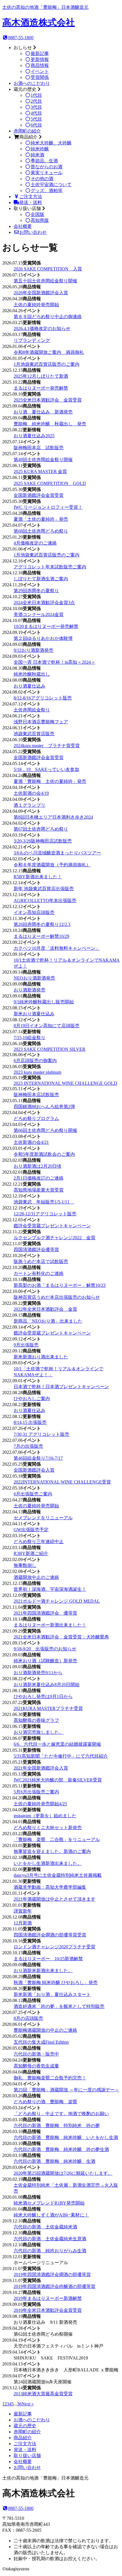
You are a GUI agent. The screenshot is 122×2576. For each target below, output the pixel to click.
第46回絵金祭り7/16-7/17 (38, 1458)
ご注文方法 (31, 197)
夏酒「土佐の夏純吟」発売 (41, 519)
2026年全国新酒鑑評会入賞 (41, 293)
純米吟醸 (40, 149)
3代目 (36, 107)
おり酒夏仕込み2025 (34, 436)
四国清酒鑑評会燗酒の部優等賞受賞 (50, 1935)
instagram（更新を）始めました (45, 1816)
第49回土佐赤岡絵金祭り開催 (43, 460)
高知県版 (40, 220)
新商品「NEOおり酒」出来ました (48, 1321)
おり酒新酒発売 (30, 990)
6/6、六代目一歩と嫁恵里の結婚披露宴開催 (57, 1744)
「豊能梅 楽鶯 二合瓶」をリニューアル (57, 1839)
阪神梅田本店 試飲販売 (39, 448)
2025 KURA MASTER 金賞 (40, 471)
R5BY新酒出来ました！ (38, 877)
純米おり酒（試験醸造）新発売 (45, 1661)
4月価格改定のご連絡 (35, 543)
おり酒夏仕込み (30, 686)
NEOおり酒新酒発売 (34, 978)
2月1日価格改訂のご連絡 (39, 1178)
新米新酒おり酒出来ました (41, 1357)
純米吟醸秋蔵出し (32, 674)
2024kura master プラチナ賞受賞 (47, 746)
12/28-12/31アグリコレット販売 (45, 1214)
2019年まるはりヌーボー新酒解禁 (48, 2298)
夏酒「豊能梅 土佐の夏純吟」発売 (50, 781)
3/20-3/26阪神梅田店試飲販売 (43, 841)
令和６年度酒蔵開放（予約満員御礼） (52, 865)
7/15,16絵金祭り (30, 1038)
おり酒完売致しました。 (39, 1732)
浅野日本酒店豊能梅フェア (41, 722)
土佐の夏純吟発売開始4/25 (40, 1804)
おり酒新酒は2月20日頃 (37, 1166)
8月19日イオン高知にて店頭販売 (47, 1026)
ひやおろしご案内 (32, 1399)
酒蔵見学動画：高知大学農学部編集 (50, 1887)
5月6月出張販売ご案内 (36, 1792)
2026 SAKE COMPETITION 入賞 (48, 269)
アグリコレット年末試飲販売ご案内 (50, 567)
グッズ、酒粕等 (47, 191)
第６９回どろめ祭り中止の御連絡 (48, 317)
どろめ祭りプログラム (36, 1118)
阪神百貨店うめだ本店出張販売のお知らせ (57, 1297)
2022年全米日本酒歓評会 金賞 (45, 1309)
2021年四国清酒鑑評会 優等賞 (45, 1613)
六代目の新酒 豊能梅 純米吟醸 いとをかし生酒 (66, 2137)
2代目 (36, 101)
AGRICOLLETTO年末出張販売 (45, 901)
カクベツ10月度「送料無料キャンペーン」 (57, 948)
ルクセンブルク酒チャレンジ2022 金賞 (54, 1238)
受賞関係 (40, 77)
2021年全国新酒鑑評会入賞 (41, 1768)
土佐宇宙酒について (51, 185)
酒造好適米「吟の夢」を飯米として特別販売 (59, 2006)
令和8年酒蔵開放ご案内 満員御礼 (49, 352)
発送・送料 (31, 202)
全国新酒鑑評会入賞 (34, 1470)
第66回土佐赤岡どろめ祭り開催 (45, 1130)
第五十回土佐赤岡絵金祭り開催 (45, 281)
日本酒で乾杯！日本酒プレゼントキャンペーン (61, 1387)
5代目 (36, 119)
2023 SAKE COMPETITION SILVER (50, 1049)
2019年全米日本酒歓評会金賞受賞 (48, 2310)
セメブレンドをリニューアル (43, 1518)
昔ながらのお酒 (47, 167)
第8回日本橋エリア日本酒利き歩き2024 (53, 817)
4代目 (36, 113)
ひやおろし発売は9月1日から (43, 1696)
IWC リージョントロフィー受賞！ (48, 507)
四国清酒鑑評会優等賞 (36, 1250)
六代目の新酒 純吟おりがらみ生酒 (50, 2251)
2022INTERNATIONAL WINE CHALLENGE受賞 (62, 1482)
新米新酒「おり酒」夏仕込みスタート (52, 1994)
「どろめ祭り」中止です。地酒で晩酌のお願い (61, 2114)
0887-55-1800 (21, 38)
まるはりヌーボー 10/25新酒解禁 (48, 1959)
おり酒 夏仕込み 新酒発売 (43, 412)
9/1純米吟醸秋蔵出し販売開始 (44, 1002)
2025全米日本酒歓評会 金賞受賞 (48, 400)
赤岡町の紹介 (27, 131)
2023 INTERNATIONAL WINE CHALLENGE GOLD (65, 1083)
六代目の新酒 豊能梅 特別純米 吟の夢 (57, 2126)
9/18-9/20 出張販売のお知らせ (45, 1649)
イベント (40, 71)
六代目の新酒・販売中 (36, 2054)
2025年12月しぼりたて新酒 (41, 376)
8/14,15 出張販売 (30, 1422)
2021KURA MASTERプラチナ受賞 (48, 1708)
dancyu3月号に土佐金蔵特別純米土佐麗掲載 (58, 1875)
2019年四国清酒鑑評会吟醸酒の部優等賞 (54, 2286)
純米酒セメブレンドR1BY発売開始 (49, 2203)
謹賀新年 (23, 1911)
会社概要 (23, 226)
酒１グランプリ (30, 805)
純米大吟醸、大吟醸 (51, 143)
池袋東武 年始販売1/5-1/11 (44, 1202)
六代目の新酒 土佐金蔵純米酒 (45, 2227)
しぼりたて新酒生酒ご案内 (41, 579)
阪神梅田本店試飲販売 (36, 1095)
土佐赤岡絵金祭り (32, 710)
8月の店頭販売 (28, 2018)
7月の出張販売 (28, 1446)
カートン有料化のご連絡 (39, 1273)
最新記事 (40, 53)
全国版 (37, 214)
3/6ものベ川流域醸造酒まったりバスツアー (57, 853)
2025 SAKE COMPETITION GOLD (50, 483)
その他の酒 (42, 179)
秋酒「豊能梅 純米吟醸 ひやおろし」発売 (56, 1983)
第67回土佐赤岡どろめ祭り (41, 829)
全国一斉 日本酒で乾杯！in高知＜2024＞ (54, 662)
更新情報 (40, 59)
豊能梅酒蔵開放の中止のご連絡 (45, 2030)
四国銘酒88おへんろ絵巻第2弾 (44, 1107)
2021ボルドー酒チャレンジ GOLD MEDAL (57, 1601)
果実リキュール (47, 173)
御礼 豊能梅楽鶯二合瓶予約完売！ (50, 2078)
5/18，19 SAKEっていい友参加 (46, 769)
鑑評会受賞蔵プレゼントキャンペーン (52, 1226)
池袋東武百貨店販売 (34, 734)
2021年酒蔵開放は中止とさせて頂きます (54, 1899)
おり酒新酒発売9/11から (38, 1673)
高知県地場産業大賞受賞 (39, 1190)
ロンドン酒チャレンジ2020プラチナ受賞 (54, 1947)
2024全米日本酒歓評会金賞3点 (44, 603)
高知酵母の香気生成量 (36, 2066)
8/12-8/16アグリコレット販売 (43, 698)
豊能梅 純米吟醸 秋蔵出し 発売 (50, 424)
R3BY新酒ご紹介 (31, 1553)
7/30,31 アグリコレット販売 (41, 1434)
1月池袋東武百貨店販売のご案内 (47, 364)
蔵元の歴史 (25, 2426)
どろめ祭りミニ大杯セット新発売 (48, 1828)
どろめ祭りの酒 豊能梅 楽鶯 (45, 2102)
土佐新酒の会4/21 (31, 1142)
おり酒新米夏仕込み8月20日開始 (47, 1685)
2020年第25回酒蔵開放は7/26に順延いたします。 (63, 2173)
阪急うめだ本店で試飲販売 (41, 1261)
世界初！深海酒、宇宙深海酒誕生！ (50, 1589)
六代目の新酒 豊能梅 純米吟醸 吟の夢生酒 (61, 2149)
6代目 (36, 125)
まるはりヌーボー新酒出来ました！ (50, 1625)
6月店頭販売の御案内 (35, 1061)
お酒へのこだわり (32, 83)
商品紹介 (23, 2438)
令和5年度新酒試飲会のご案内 (44, 1154)
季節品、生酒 (44, 161)
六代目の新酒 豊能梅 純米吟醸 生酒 (54, 2161)
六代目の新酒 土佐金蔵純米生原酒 (50, 2239)
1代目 (36, 95)
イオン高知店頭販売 (34, 912)
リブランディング (32, 340)
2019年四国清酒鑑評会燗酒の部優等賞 (52, 2275)
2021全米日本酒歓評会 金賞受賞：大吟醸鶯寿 (61, 1637)
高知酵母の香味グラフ (36, 1720)
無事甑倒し (25, 1565)
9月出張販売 (26, 1345)
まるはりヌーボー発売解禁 (41, 388)
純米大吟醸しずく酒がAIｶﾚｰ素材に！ (51, 2215)
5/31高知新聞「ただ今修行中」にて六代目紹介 (61, 1756)
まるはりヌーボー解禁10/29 (41, 936)
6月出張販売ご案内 (33, 1494)
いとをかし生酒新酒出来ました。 (48, 1863)
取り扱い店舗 (27, 2456)
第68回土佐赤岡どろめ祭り (41, 531)
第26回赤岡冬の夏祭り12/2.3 (42, 924)
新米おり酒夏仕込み (34, 1014)
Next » (28, 2404)
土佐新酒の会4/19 (31, 793)
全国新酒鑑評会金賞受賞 (39, 495)
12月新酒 (23, 1923)
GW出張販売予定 (31, 1530)
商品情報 (40, 65)
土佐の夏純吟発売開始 (36, 305)
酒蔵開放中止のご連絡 (36, 1577)
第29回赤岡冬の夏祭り (36, 591)
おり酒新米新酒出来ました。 (43, 1971)
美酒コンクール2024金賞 (39, 614)
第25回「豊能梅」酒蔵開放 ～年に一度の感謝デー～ (66, 2090)
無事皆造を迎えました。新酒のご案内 (52, 1851)
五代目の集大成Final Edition (41, 2042)
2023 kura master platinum (37, 1072)
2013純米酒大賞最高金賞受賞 (43, 2394)
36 (19, 2404)
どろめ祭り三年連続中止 (39, 1542)
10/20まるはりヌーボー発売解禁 (46, 626)
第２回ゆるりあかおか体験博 (43, 638)
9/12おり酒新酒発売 (33, 650)
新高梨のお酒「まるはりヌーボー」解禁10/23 (60, 1285)
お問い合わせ (33, 232)
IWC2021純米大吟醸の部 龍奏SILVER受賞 (58, 1780)
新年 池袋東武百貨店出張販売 (44, 889)
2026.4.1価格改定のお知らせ (42, 328)
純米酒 (37, 155)
